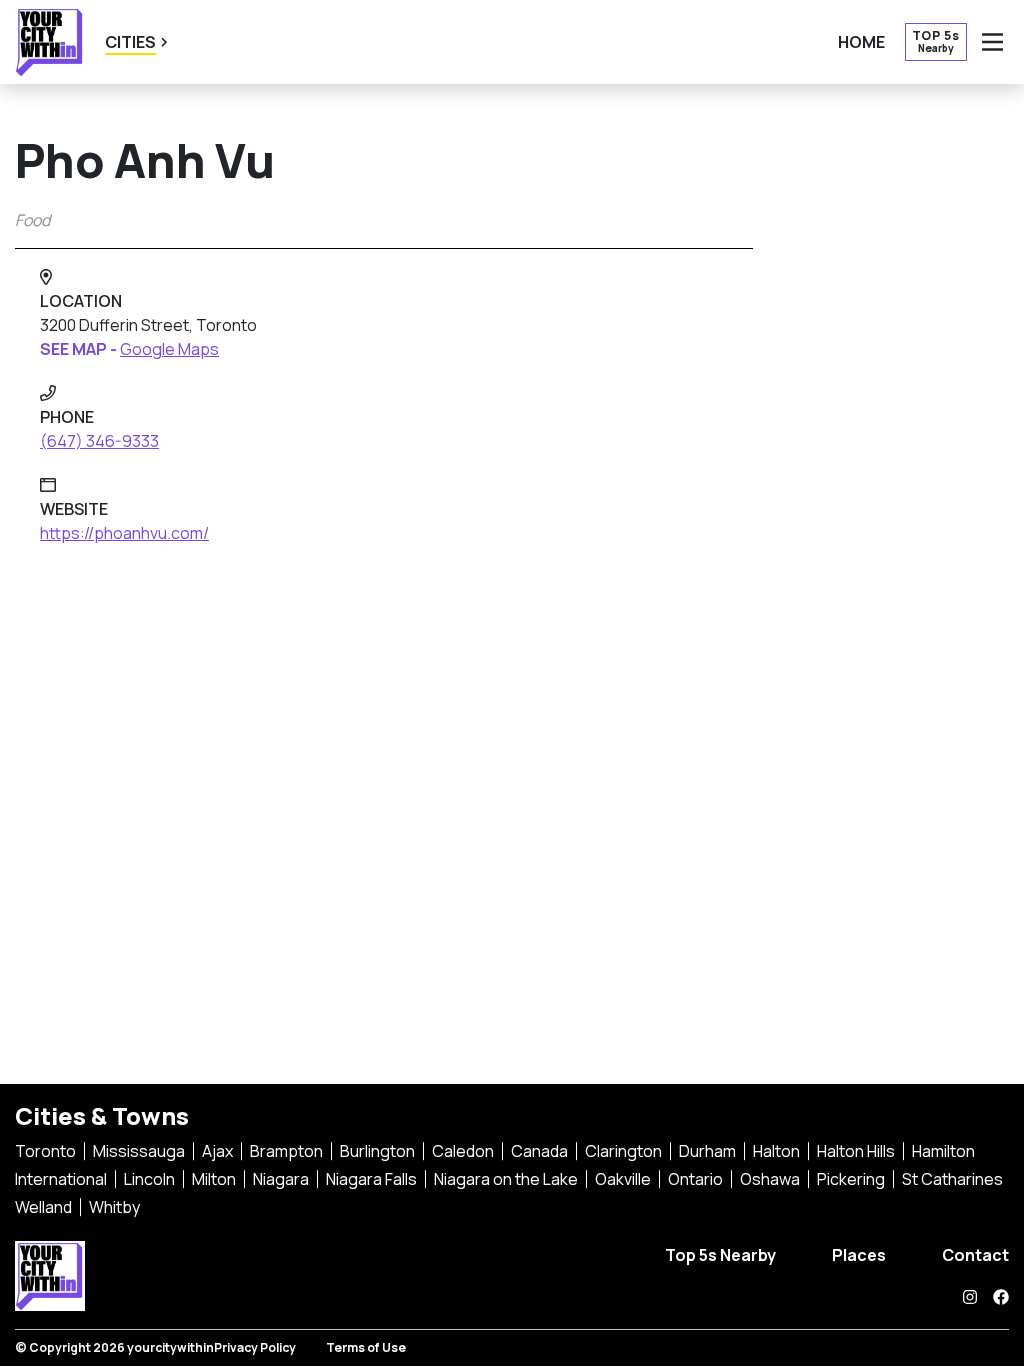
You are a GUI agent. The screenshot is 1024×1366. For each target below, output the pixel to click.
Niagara (281, 1179)
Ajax (217, 1151)
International (61, 1179)
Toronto (45, 1151)
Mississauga (139, 1151)
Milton (214, 1179)
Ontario (695, 1179)
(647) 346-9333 (99, 441)
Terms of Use (366, 1347)
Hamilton (943, 1151)
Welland (43, 1207)
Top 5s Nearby (720, 1255)
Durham (707, 1151)
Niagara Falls (371, 1179)
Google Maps (169, 349)
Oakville (623, 1179)
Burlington (377, 1151)
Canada (539, 1151)
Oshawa (770, 1179)
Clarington (623, 1151)
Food (32, 220)
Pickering (851, 1179)
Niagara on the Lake (506, 1179)
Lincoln (149, 1179)
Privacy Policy (255, 1347)
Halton (776, 1151)
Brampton (286, 1151)
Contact (975, 1255)
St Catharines (952, 1179)
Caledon (463, 1151)
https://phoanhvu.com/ (124, 533)
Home (861, 42)
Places (859, 1255)
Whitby (114, 1207)
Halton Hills (856, 1151)
